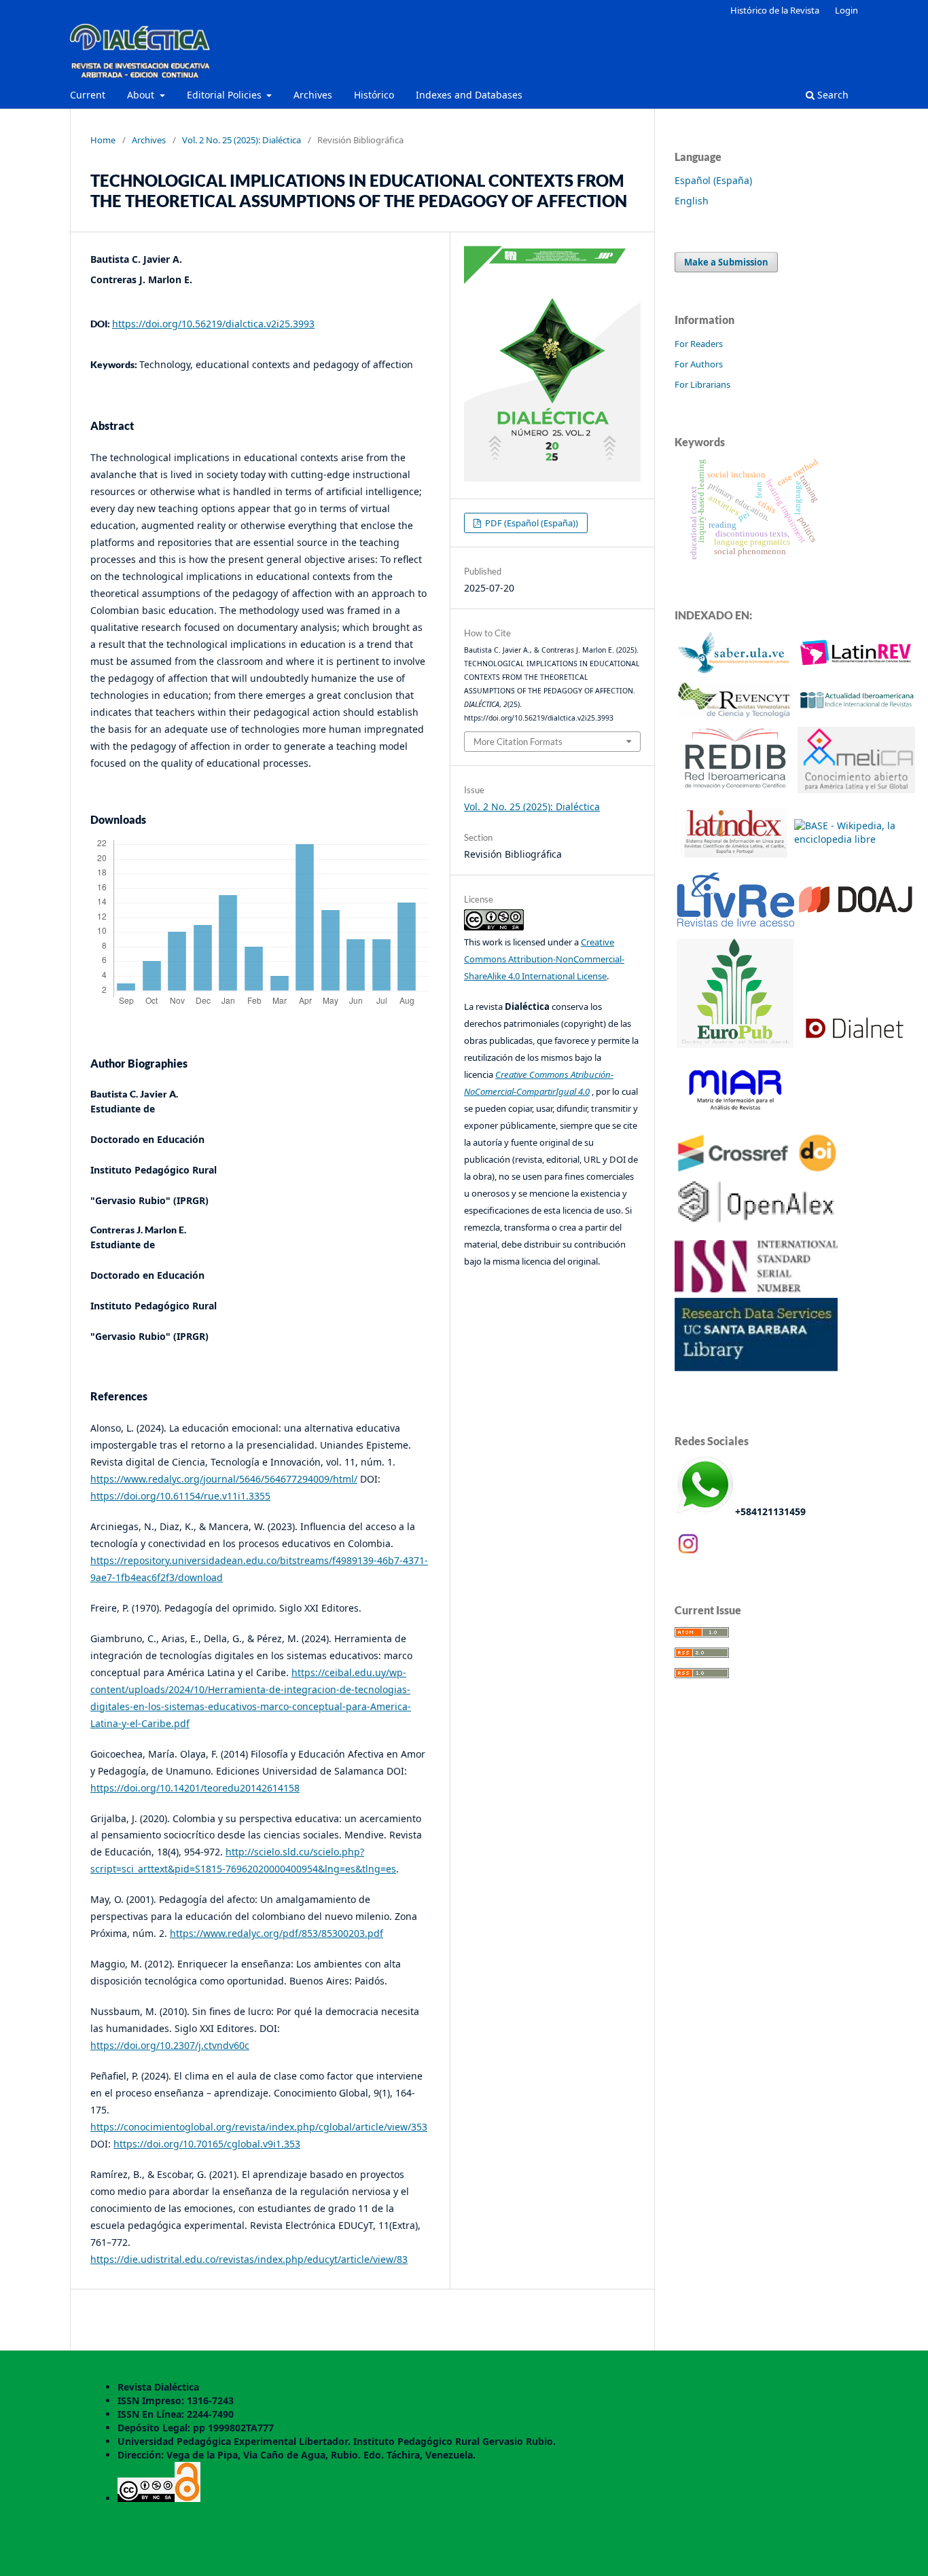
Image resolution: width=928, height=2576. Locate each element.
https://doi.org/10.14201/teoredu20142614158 (195, 1788)
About (142, 95)
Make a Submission (726, 262)
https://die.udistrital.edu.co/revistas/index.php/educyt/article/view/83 (249, 2259)
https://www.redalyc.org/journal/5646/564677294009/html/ (224, 1479)
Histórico (374, 95)
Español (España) (713, 180)
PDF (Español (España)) (531, 523)
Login (846, 10)
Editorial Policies (226, 95)
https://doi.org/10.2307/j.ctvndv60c (170, 2045)
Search (832, 95)
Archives (313, 95)
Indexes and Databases (469, 95)
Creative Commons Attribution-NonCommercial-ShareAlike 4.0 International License (544, 959)
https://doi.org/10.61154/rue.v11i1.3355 (180, 1496)
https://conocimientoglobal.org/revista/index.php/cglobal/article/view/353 (259, 2127)
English (692, 201)
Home (103, 140)
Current (88, 95)
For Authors (699, 364)
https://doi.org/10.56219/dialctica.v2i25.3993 (213, 324)
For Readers (699, 344)
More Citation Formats (518, 742)
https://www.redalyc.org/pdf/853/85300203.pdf (276, 1933)
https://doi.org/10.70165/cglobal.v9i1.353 (207, 2144)
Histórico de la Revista (775, 10)
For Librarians (702, 384)
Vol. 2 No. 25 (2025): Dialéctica (242, 140)
